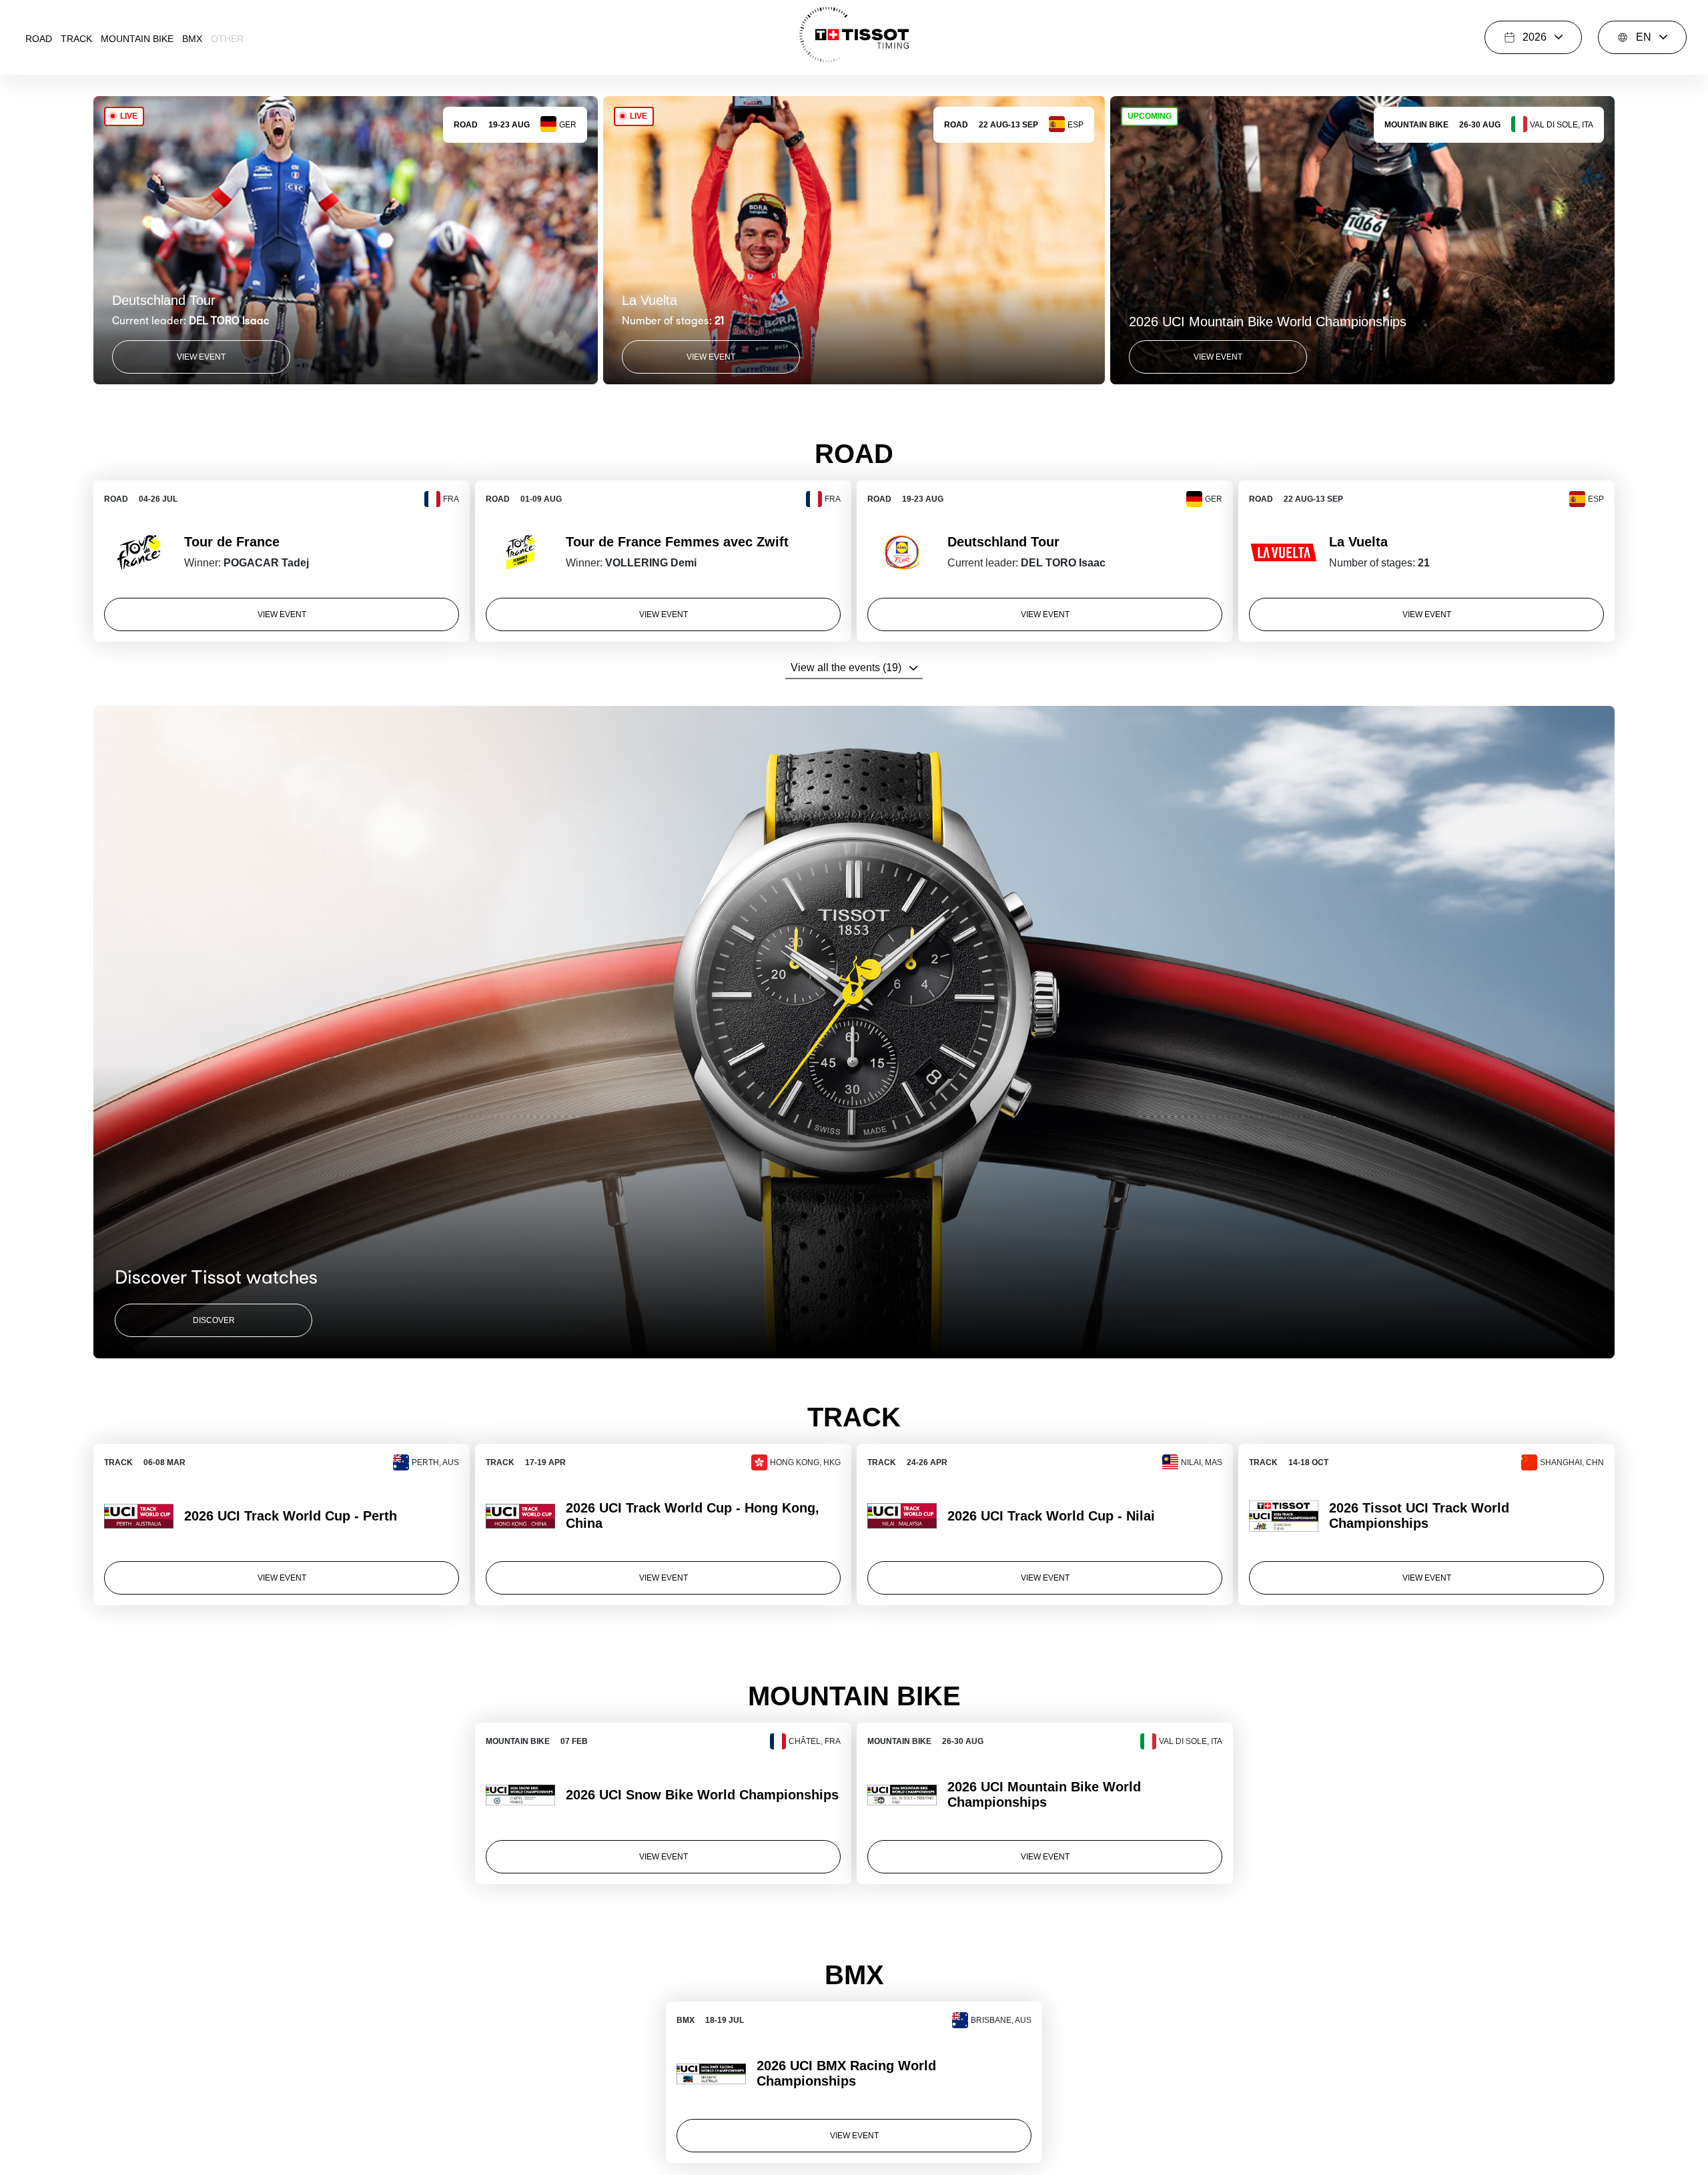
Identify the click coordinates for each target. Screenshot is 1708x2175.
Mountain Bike (137, 39)
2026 (1535, 37)
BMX (192, 39)
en (1644, 37)
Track (76, 39)
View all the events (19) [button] (846, 668)
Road (39, 39)
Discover (214, 1320)
